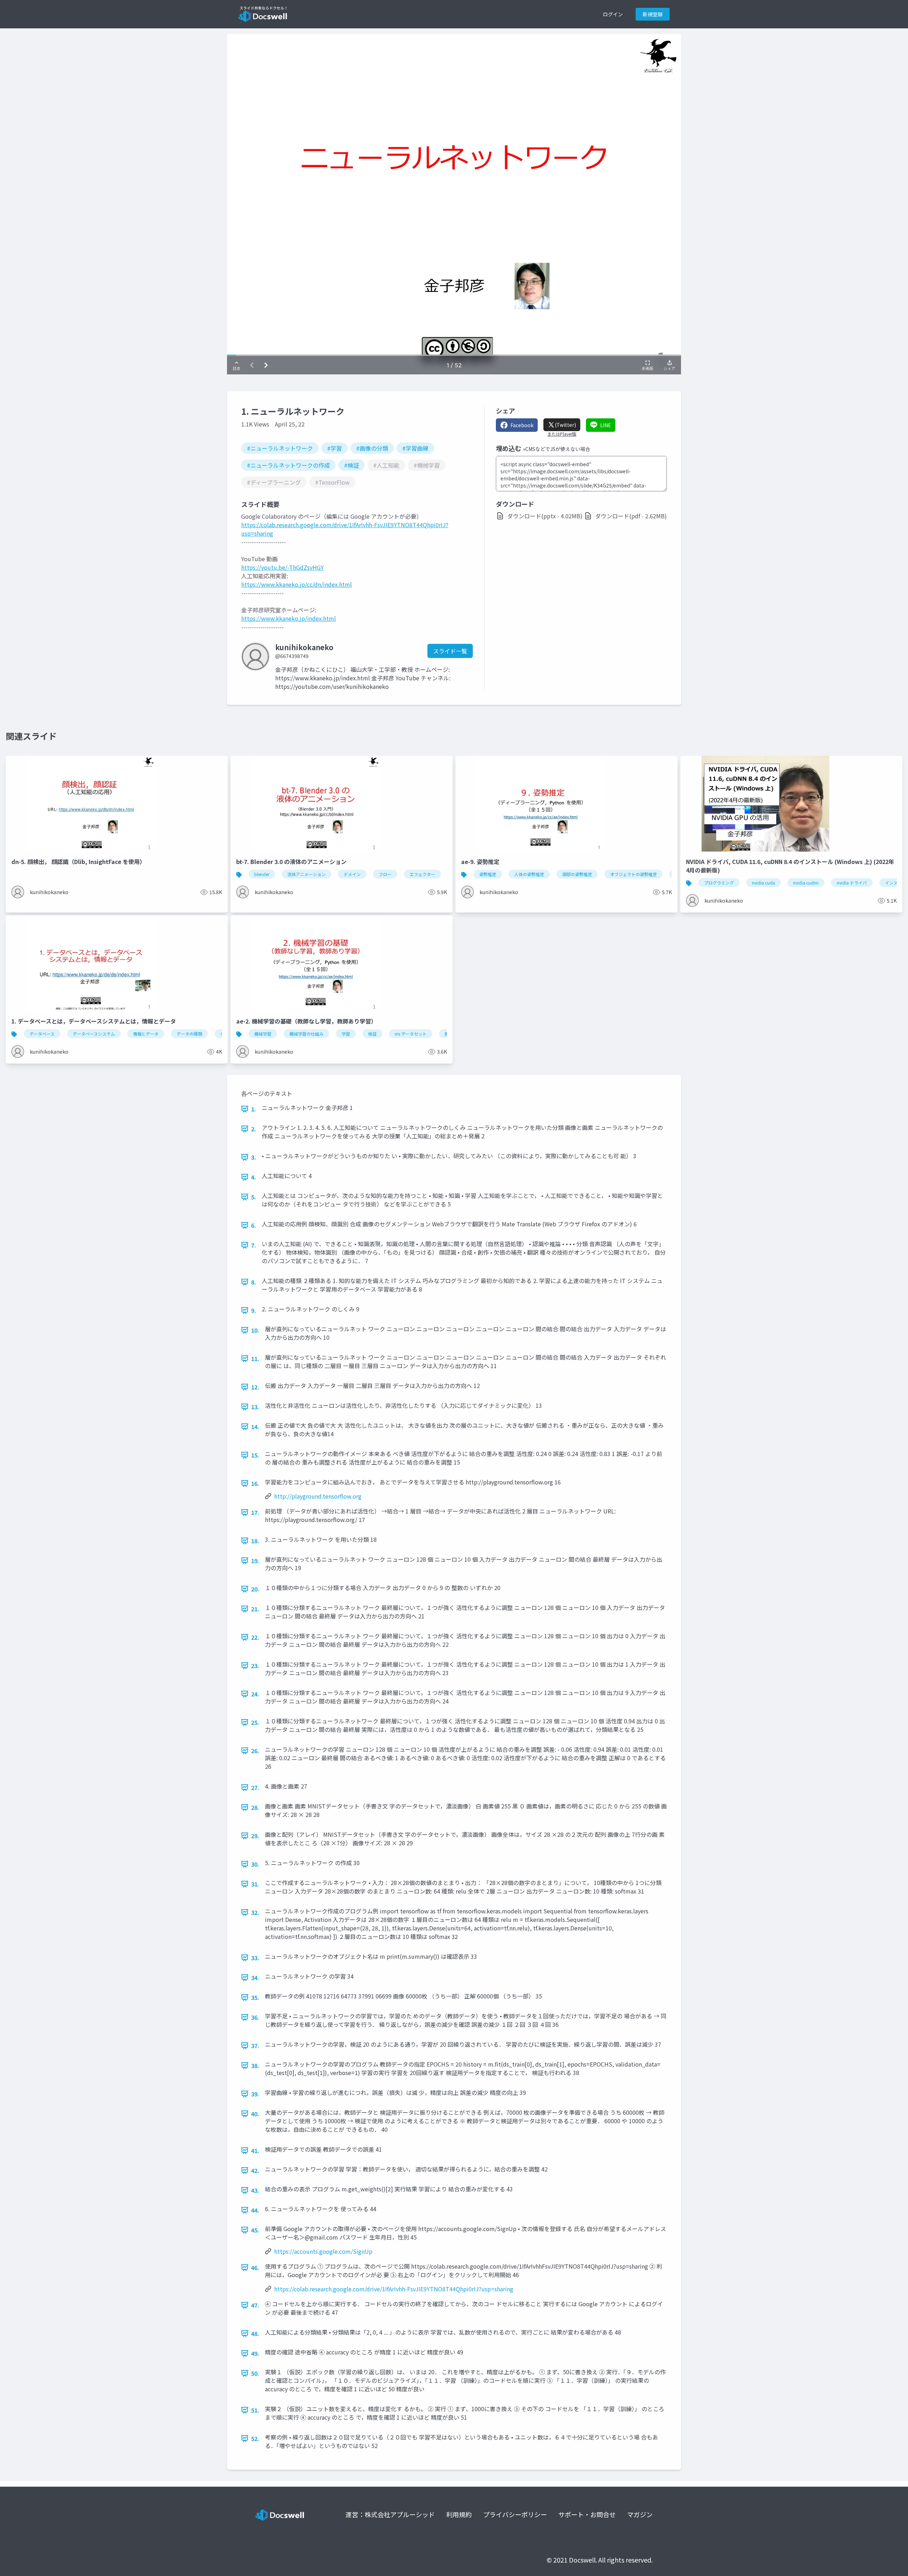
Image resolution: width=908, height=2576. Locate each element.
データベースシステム (94, 1034)
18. (255, 1541)
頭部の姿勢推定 (577, 874)
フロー (385, 874)
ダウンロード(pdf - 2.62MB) (631, 516)
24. (255, 1694)
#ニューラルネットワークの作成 (288, 465)
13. (255, 1407)
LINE (606, 425)
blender (262, 874)
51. (255, 2410)
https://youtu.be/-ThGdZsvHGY (283, 567)
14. (255, 1427)
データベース (42, 1034)
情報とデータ (146, 1034)
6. (254, 1225)
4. (254, 1177)
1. (254, 1109)
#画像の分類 (372, 448)
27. (255, 1788)
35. (255, 1997)
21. (255, 1609)
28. (255, 1807)
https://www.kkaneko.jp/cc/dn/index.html (297, 584)
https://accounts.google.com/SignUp (323, 2251)
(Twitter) (565, 425)
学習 (346, 1034)
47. (255, 2305)
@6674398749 (292, 656)
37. (255, 2046)
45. (255, 2230)
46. (255, 2268)
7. (254, 1245)
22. (255, 1637)
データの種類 (189, 1034)
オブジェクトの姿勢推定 (633, 874)
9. (254, 1310)
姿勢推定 (488, 874)
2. (254, 1129)
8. (254, 1282)
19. (255, 1561)
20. (255, 1589)
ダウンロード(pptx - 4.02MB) (545, 516)
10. (255, 1330)
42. (255, 2170)
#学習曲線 (415, 448)
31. (255, 1884)
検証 (372, 1034)
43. (255, 2190)
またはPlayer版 (562, 434)
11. (255, 1359)
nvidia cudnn (806, 883)
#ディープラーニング (274, 482)
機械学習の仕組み (306, 1034)
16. (255, 1483)
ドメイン (352, 874)
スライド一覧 (450, 651)
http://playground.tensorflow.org (318, 1496)
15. (255, 1455)
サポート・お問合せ (587, 2514)
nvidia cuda (763, 883)
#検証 (351, 465)
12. (255, 1387)
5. (254, 1197)
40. (255, 2114)
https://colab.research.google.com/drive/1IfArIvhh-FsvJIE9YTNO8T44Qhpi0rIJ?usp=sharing (394, 2289)
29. (255, 1836)
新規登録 (653, 14)
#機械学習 (427, 465)
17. (255, 1512)
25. (255, 1722)
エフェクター (422, 874)
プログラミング (719, 883)
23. (255, 1666)
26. (255, 1751)
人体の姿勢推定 (529, 874)
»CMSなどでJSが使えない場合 (557, 449)
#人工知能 (386, 465)
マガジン (640, 2514)
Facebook (522, 425)
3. (254, 1157)
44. (255, 2210)
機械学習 (263, 1034)
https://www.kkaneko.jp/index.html (289, 618)
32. (255, 1912)
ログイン (613, 14)
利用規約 (459, 2514)
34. (255, 1978)
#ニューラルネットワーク (280, 448)
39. (255, 2094)
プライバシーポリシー (515, 2514)
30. (255, 1864)
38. (255, 2065)
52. (255, 2438)
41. (255, 2151)
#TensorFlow (332, 482)
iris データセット (411, 1034)
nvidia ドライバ (852, 883)
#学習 (334, 448)
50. (255, 2373)
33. (255, 1958)
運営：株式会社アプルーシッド (390, 2514)
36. (255, 2017)
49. (255, 2353)
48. (255, 2334)
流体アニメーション (306, 874)
